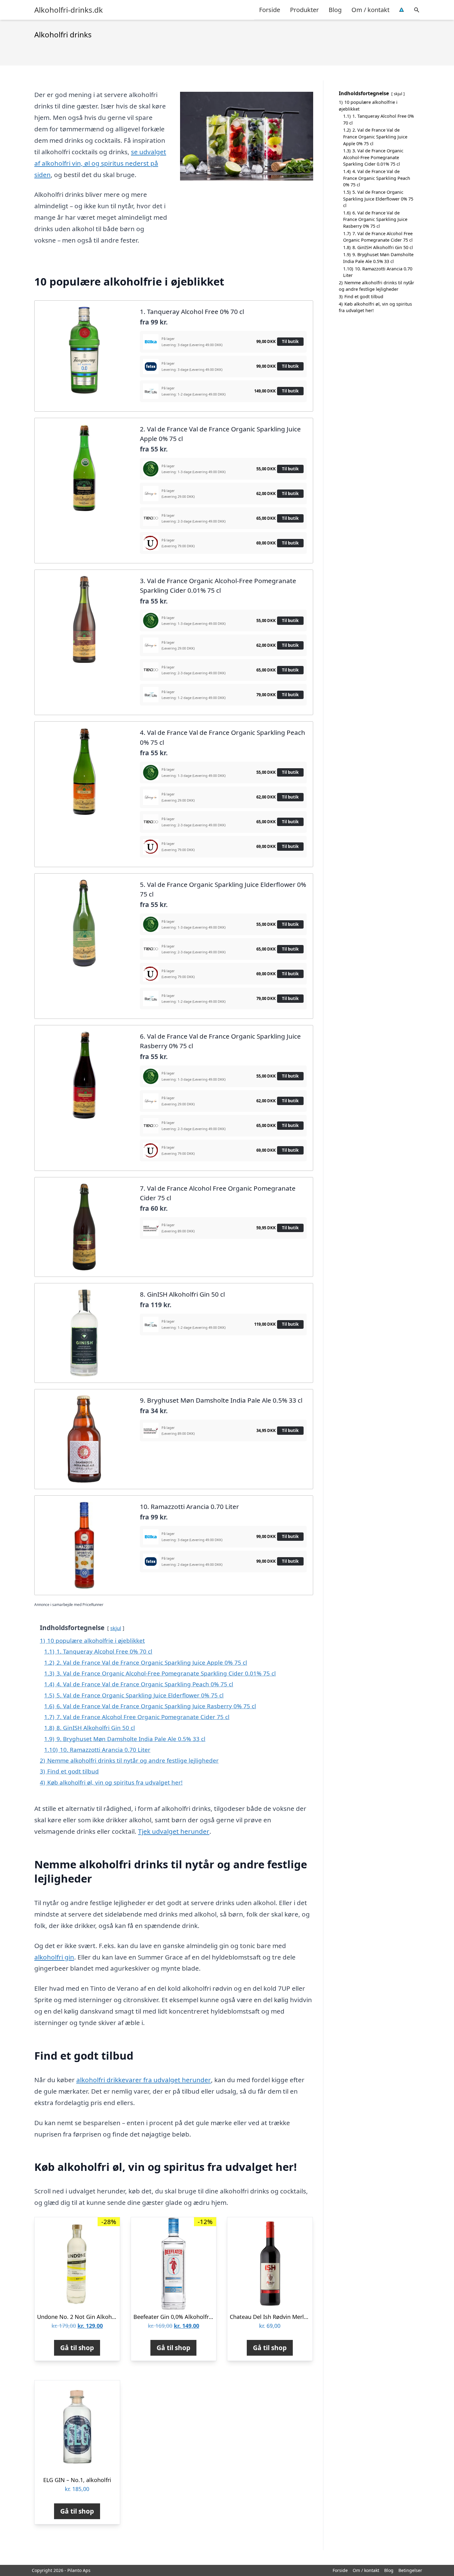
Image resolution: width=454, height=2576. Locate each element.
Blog (335, 10)
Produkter (304, 10)
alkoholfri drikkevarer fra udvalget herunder (144, 2080)
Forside (270, 10)
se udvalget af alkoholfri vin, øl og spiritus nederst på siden (100, 163)
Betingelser (410, 2570)
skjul (116, 1628)
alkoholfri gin (54, 1957)
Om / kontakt (370, 10)
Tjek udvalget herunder (174, 1831)
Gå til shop (77, 2348)
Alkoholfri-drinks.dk (69, 10)
